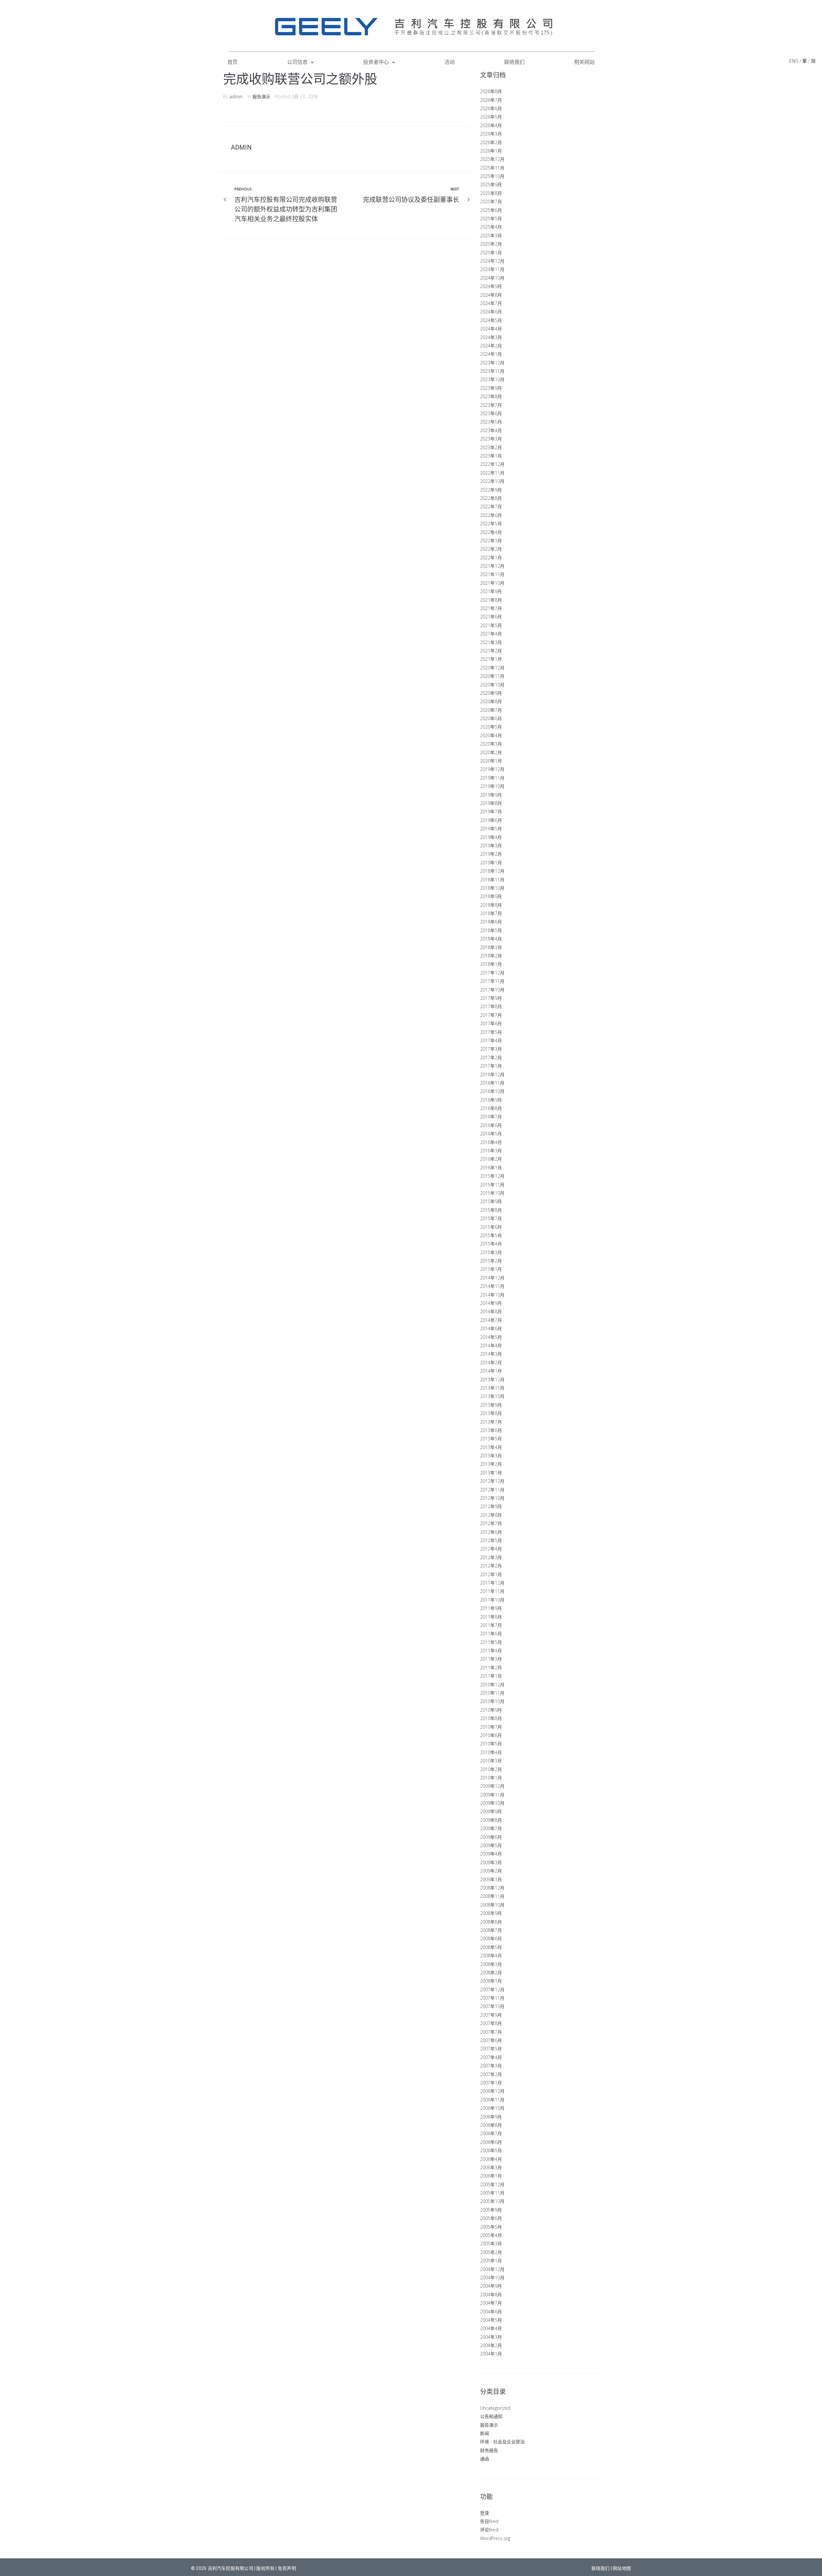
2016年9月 (491, 1100)
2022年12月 (492, 464)
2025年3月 (491, 236)
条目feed (489, 2521)
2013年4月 (491, 1447)
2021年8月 (491, 600)
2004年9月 (491, 2286)
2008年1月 (491, 1981)
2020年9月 (491, 693)
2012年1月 (491, 1574)
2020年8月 (491, 701)
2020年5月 (491, 727)
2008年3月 (491, 1964)
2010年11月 (492, 1693)
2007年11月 (492, 1998)
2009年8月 (491, 1820)
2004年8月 (491, 2295)
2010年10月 (492, 1701)
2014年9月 (491, 1303)
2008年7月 (491, 1930)
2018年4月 (491, 939)
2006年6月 (491, 2142)
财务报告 (489, 2450)
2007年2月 (491, 2074)
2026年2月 (491, 142)
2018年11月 (492, 880)
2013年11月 (492, 1388)
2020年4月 (491, 735)
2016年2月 (491, 1159)
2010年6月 (491, 1735)
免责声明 (287, 2568)
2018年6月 (491, 922)
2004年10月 (492, 2278)
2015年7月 (491, 1218)
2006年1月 (491, 2176)
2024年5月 (491, 320)
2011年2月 (491, 1668)
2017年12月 (492, 973)
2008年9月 (491, 1913)
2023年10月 (492, 379)
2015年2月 (491, 1261)
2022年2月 (491, 549)
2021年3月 (491, 642)
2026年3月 (491, 134)
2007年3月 (491, 2066)
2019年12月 (492, 769)
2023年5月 (491, 422)
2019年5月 (491, 829)
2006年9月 (491, 2117)
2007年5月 (491, 2049)
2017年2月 (491, 1057)
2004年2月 (491, 2345)
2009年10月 (492, 1803)
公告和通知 (491, 2416)
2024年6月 (491, 312)
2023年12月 (492, 363)
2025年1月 (491, 253)
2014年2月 (491, 1362)
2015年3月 (491, 1252)
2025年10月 (492, 176)
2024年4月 (491, 329)
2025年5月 (491, 218)
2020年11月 (492, 676)
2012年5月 (491, 1540)
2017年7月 (491, 1015)
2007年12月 (492, 1990)
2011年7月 (491, 1625)
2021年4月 (491, 634)
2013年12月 (492, 1380)
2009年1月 (491, 1879)
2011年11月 (492, 1591)
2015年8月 (491, 1210)
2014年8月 (491, 1311)
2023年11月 (492, 371)
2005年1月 (491, 2261)
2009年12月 (492, 1786)
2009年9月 (491, 1811)
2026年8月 (491, 91)
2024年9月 (491, 286)
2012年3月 (491, 1557)
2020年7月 (491, 710)
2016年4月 (491, 1142)
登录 (485, 2513)
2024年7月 (491, 303)
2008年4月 (491, 1956)
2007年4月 (491, 2057)
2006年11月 (492, 2100)
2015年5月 (491, 1235)
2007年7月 (491, 2032)
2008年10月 (492, 1905)
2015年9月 (491, 1201)
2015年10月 (492, 1193)
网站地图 (622, 2568)
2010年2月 (491, 1769)
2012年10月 (492, 1498)
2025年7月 (491, 201)
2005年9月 (491, 2210)
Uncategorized (495, 2408)
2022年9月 (491, 490)
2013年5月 (491, 1439)
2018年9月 (491, 896)
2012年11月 (492, 1490)
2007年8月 (491, 2023)
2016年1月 (491, 1168)
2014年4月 (491, 1345)
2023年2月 (491, 447)
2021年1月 (491, 659)
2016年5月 (491, 1134)
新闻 (485, 2433)
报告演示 (261, 96)
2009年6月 (491, 1837)
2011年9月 (491, 1608)
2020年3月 (491, 744)
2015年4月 (491, 1244)
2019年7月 (491, 812)
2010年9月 (491, 1710)
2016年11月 (492, 1083)
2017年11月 (492, 981)
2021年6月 (491, 617)
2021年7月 (491, 608)
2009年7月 (491, 1828)
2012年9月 (491, 1506)
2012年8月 (491, 1515)
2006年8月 (491, 2125)
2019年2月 (491, 854)
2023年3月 (491, 439)
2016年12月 (492, 1074)
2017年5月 (491, 1032)
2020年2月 (491, 752)
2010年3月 (491, 1761)
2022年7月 (491, 506)
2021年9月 (491, 591)
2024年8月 (491, 295)
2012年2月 (491, 1566)
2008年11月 (492, 1896)
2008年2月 (491, 1973)
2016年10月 (492, 1091)
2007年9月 (491, 2015)
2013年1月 (491, 1473)
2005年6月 (491, 2218)
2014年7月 (491, 1320)
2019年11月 (492, 778)
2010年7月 (491, 1727)
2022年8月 (491, 498)
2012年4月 (491, 1549)
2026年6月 (491, 108)
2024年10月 (492, 278)
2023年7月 (491, 405)
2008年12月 (492, 1888)
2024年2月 (491, 346)
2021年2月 (491, 651)
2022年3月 (491, 541)
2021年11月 (492, 574)
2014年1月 (491, 1371)
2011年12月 (492, 1583)
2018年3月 (491, 947)
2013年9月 (491, 1405)
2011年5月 (491, 1642)
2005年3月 (491, 2244)
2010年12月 (492, 1685)
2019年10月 (492, 786)
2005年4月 (491, 2235)
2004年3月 (491, 2337)
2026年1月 (491, 151)
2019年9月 (491, 795)
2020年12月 (492, 668)
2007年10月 (492, 2006)
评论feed (489, 2530)
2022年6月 (491, 515)
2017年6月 (491, 1023)
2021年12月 (492, 566)
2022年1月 (491, 558)
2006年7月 (491, 2133)
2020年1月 (491, 761)
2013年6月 (491, 1430)
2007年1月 (491, 2083)
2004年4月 (491, 2328)
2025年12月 (492, 159)
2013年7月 (491, 1422)
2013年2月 (491, 1464)
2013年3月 (491, 1456)
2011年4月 (491, 1650)
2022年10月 (492, 481)
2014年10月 (492, 1295)
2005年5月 (491, 2227)
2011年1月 (491, 1676)
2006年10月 (492, 2108)
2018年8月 (491, 905)
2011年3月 (491, 1659)
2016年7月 (491, 1117)
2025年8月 (491, 193)
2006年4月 (491, 2159)
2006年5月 (491, 2150)
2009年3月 (491, 1862)
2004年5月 (491, 2320)
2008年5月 (491, 1947)
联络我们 (601, 2568)
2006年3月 (491, 2167)
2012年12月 (492, 1481)
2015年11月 (492, 1185)
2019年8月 (491, 803)
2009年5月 (491, 1845)
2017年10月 (492, 990)
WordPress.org (495, 2538)
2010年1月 (491, 1778)
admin (236, 96)
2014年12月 (492, 1278)
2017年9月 (491, 998)
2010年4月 (491, 1752)
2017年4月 (491, 1040)
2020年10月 (492, 685)
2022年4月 (491, 532)
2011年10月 (492, 1600)
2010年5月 (491, 1744)
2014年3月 (491, 1354)
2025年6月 (491, 210)
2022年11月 (492, 473)
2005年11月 (492, 2193)
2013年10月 (492, 1396)
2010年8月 (491, 1718)
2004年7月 (491, 2303)
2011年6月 (491, 1633)
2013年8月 (491, 1413)
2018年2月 (491, 956)
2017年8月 (491, 1006)
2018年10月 (492, 888)
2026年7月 (491, 100)
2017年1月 (491, 1066)
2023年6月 (491, 413)
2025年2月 (491, 244)
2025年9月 (491, 184)
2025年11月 (492, 168)
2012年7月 (491, 1523)
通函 (485, 2459)
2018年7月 (491, 913)
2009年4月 (491, 1854)
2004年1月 (491, 2354)
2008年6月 (491, 1939)
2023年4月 (491, 430)
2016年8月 (491, 1108)
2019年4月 (491, 837)
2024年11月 (492, 269)
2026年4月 (491, 125)
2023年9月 (491, 388)
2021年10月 (492, 583)
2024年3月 (491, 337)
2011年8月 (491, 1617)
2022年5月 (491, 524)
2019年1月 (491, 863)
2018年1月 (491, 964)
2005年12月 (492, 2184)
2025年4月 (491, 227)
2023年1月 (491, 456)
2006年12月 (492, 2091)
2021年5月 (491, 625)
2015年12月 (492, 1176)
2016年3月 (491, 1151)
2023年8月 (491, 396)
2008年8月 (491, 1922)
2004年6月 (491, 2312)
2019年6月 (491, 820)
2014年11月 (492, 1286)
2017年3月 (491, 1049)
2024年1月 (491, 354)
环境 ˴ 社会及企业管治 (502, 2442)
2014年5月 (491, 1337)
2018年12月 (492, 871)
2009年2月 (491, 1871)
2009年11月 (492, 1795)
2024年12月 (492, 261)
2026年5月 (491, 117)
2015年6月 (491, 1227)
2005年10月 (492, 2201)
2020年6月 (491, 718)
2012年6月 (491, 1532)
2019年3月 (491, 846)
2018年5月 (491, 930)
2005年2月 (491, 2252)
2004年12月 (492, 2269)
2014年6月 (491, 1328)
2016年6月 (491, 1125)
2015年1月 (491, 1269)
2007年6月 (491, 2040)
